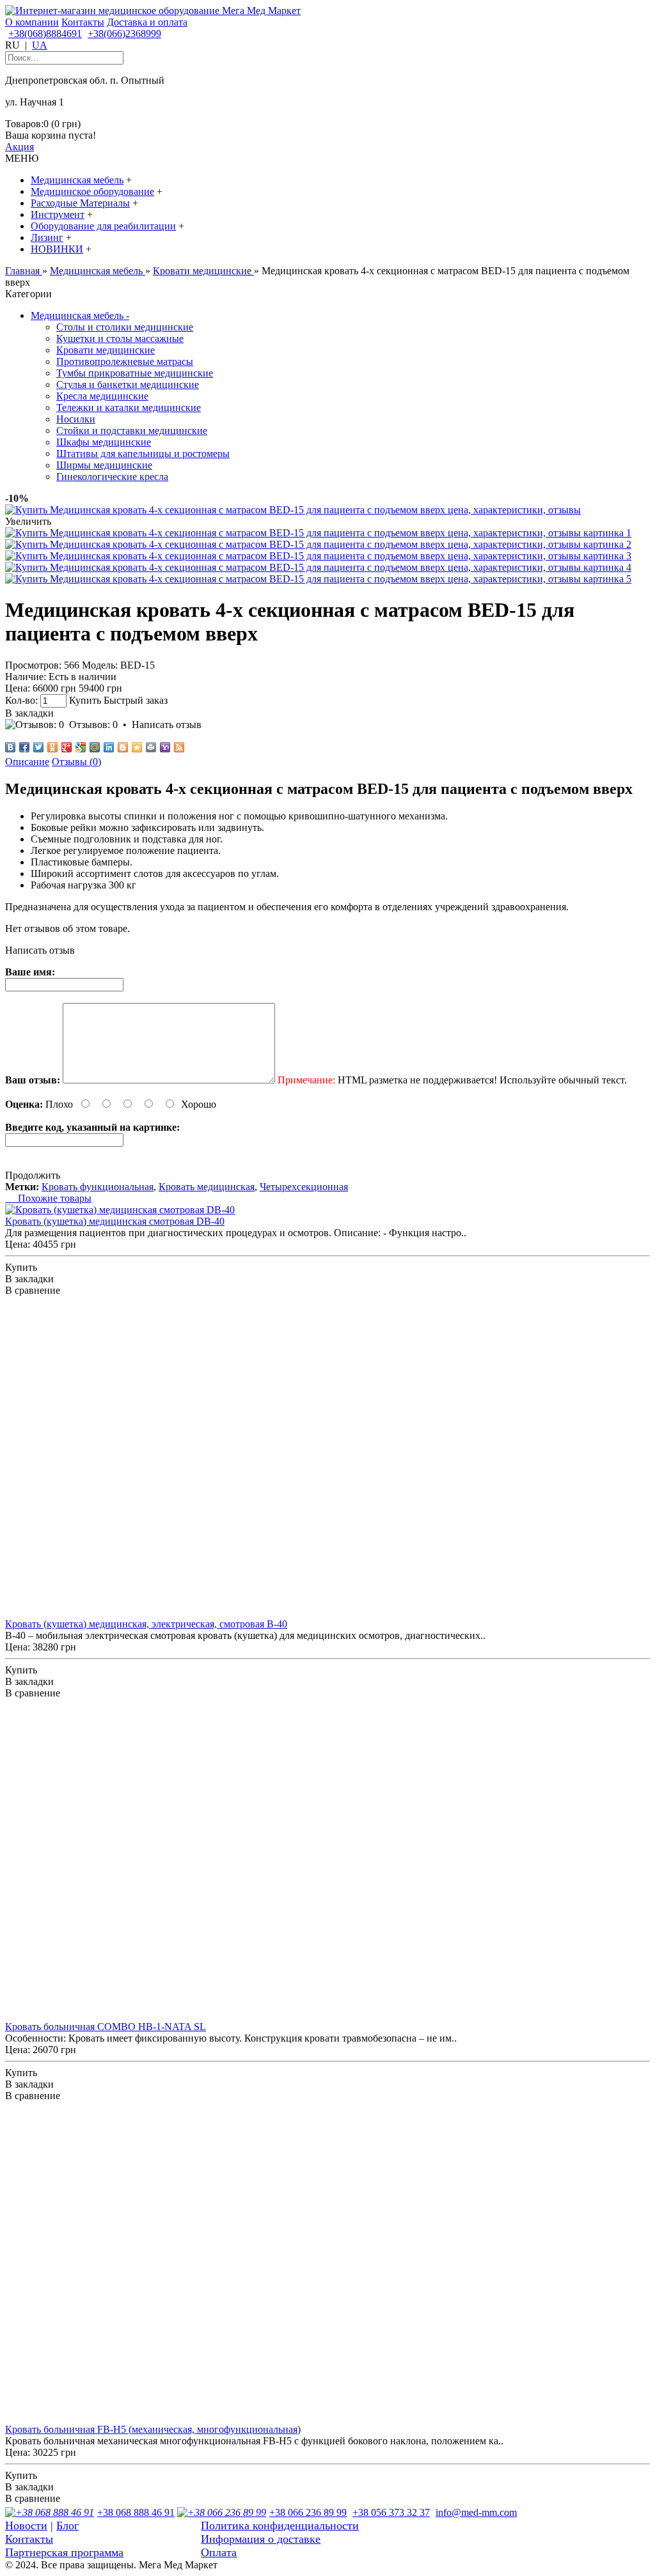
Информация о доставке (261, 2539)
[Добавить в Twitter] (38, 747)
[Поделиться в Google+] (67, 747)
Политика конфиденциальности (280, 2526)
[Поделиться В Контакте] (10, 747)
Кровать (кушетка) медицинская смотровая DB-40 (115, 1221)
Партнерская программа (64, 2552)
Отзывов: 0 (93, 725)
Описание (27, 762)
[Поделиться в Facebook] (24, 747)
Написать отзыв (167, 725)
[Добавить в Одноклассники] (52, 747)
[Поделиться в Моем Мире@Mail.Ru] (95, 747)
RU (12, 45)
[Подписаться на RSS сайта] (179, 747)
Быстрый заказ (136, 700)
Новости (26, 2526)
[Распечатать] (151, 747)
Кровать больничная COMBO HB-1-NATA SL (106, 2027)
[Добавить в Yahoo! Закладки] (165, 747)
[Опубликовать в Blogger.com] (123, 747)
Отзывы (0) (76, 762)
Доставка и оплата (147, 22)
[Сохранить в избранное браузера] (137, 747)
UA (40, 45)
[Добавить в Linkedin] (109, 747)
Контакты (83, 22)
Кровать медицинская (207, 1187)
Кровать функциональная (98, 1187)
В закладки (29, 713)
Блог (67, 2526)
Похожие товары (48, 1198)
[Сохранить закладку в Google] (81, 747)
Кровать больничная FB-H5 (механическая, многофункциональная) (153, 2429)
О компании (32, 22)
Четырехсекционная (304, 1187)
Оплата (219, 2552)
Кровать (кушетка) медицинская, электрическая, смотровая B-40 (146, 1624)
